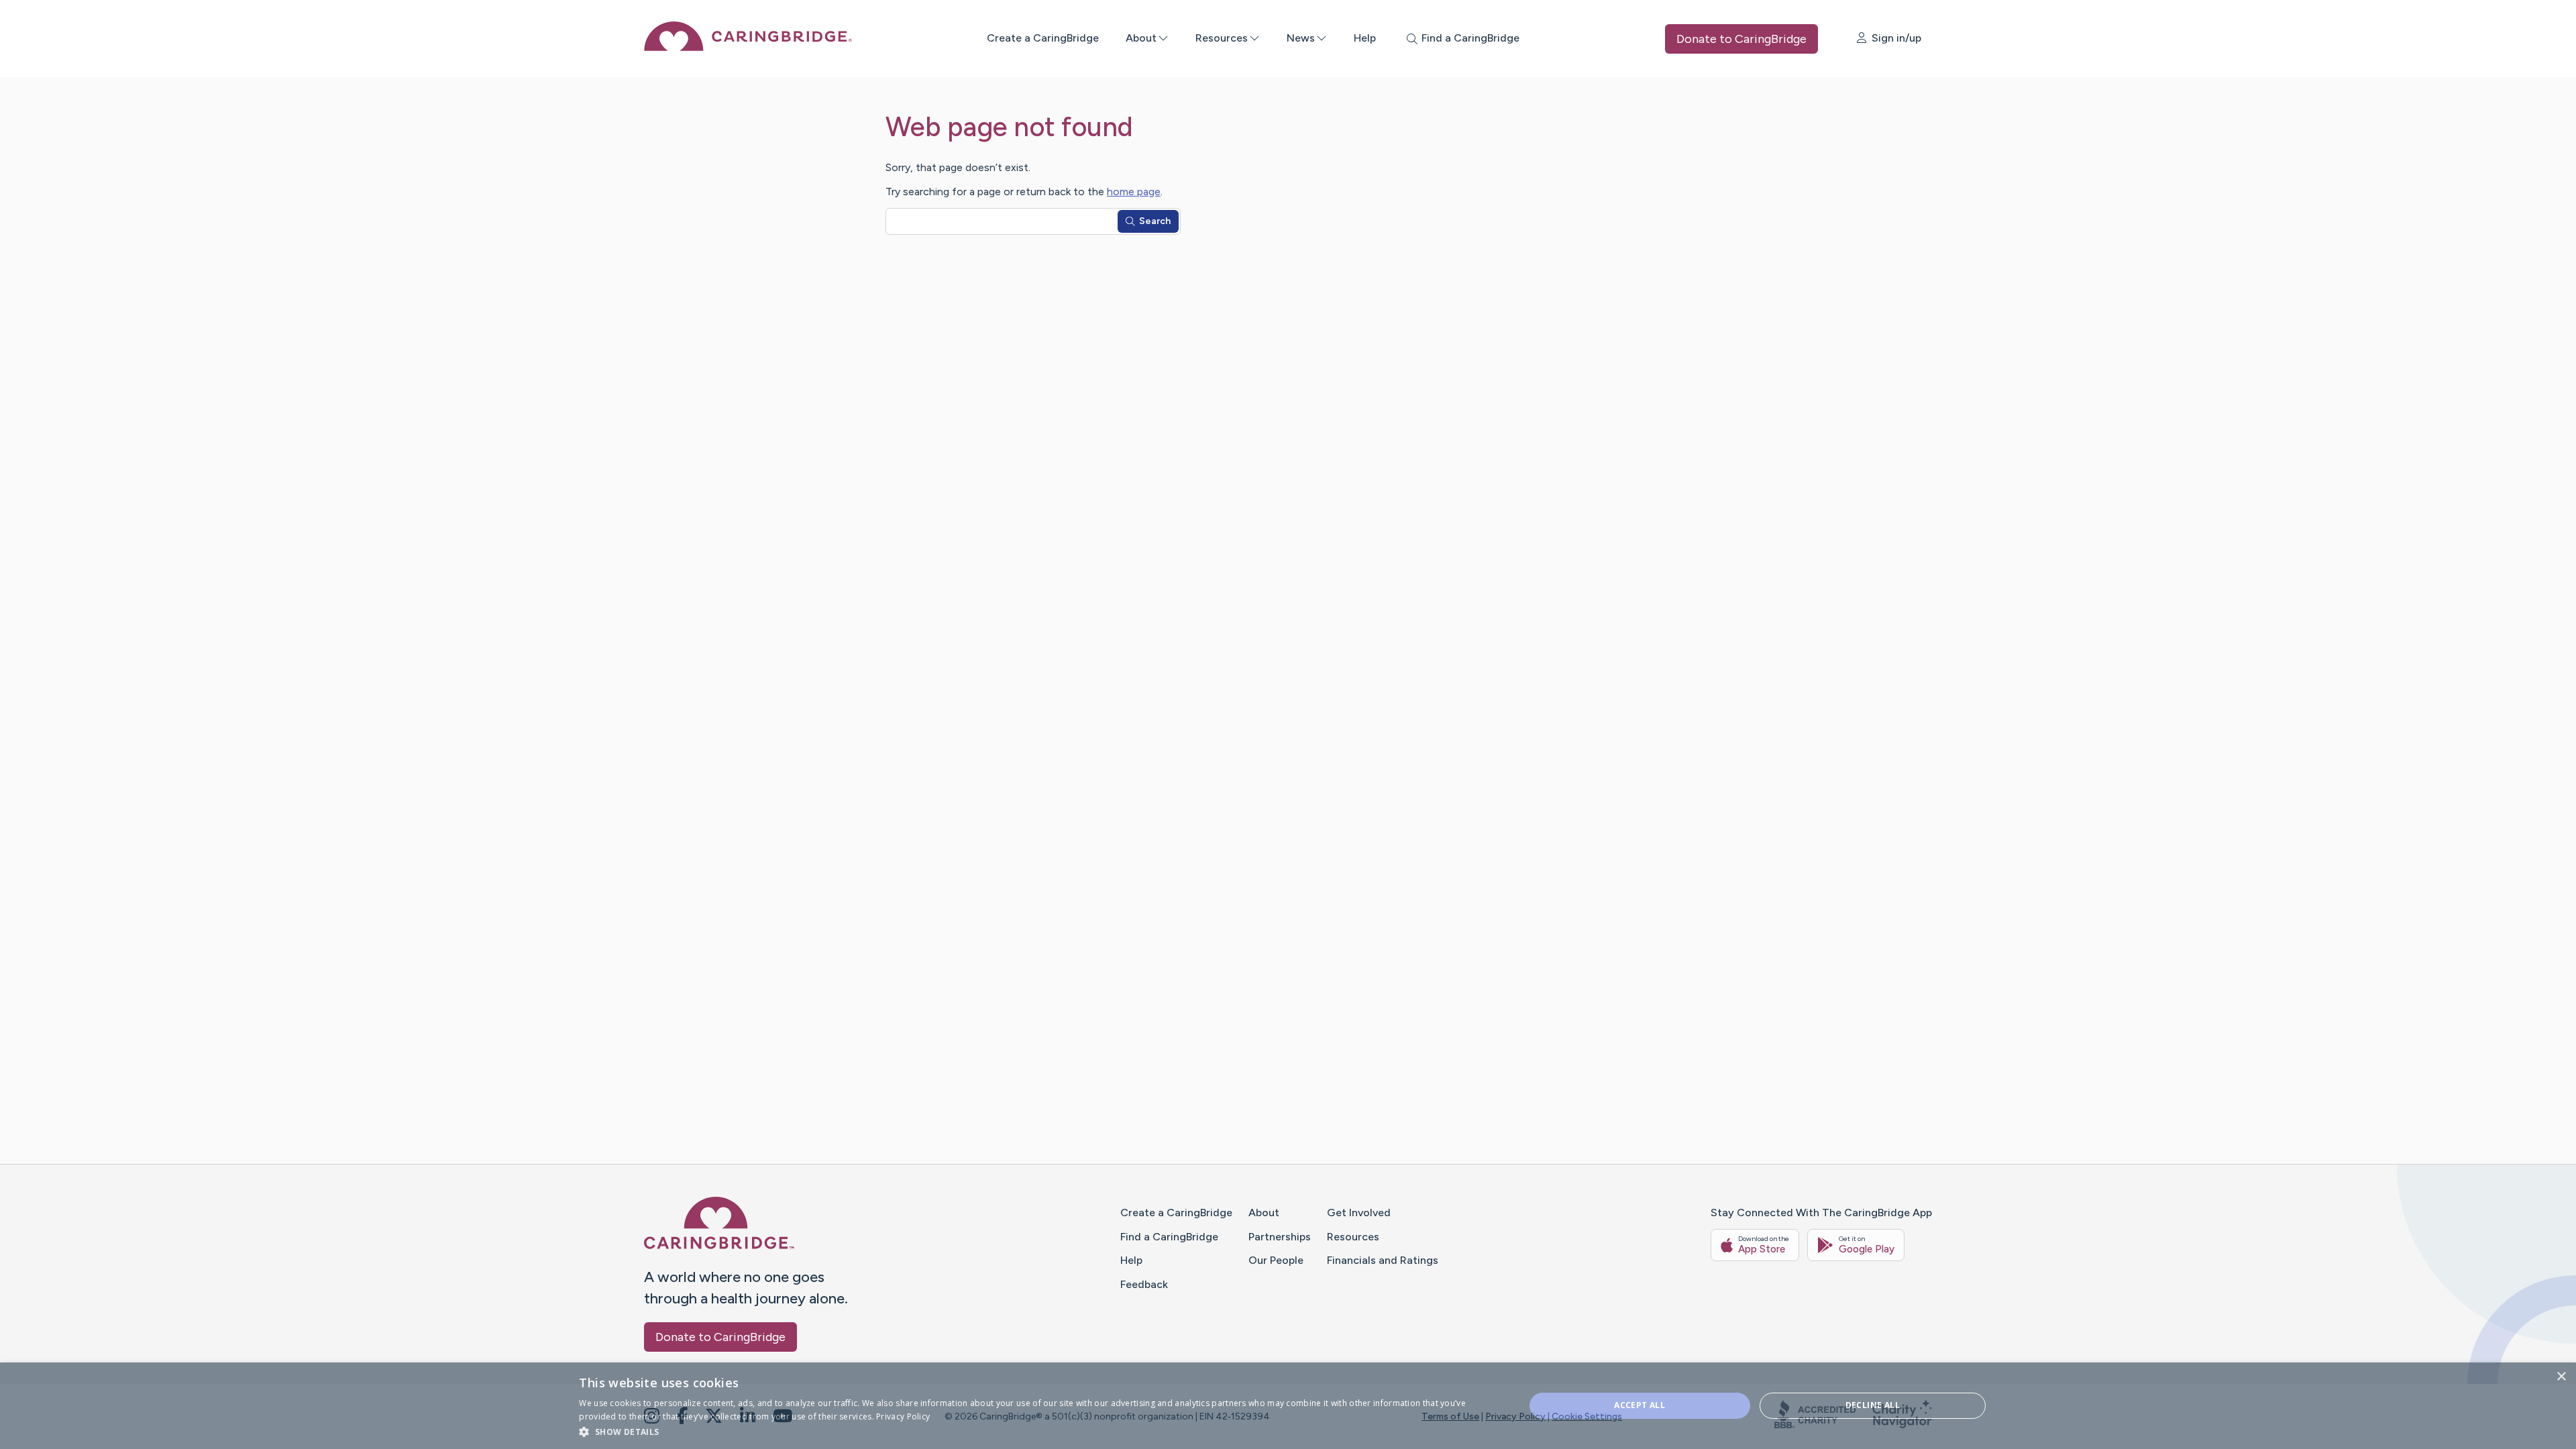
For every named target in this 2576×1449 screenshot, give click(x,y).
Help (1365, 38)
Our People (1276, 1260)
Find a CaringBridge (1169, 1237)
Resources (1222, 38)
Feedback (1144, 1284)
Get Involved (1359, 1213)
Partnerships (1280, 1237)
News (1301, 38)
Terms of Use (1450, 1416)
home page (1134, 192)
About (1141, 38)
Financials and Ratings (1383, 1260)
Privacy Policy (1515, 1416)
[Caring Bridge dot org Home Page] (748, 47)
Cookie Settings (1587, 1416)
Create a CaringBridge (1043, 38)
